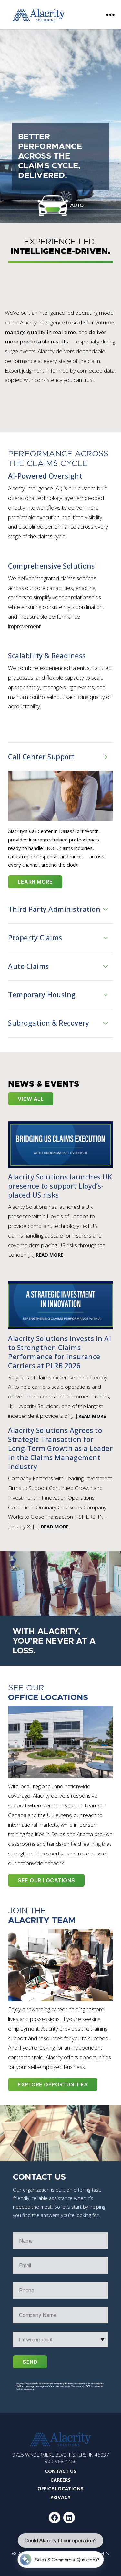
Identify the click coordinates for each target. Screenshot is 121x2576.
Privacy (60, 2497)
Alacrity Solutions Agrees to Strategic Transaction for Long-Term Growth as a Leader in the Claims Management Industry (60, 1448)
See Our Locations (46, 1880)
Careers (60, 2480)
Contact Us (61, 2471)
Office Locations (60, 2488)
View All (31, 1099)
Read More (50, 1255)
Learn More (35, 882)
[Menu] (110, 15)
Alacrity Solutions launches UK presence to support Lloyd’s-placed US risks (60, 1186)
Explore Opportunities (53, 2084)
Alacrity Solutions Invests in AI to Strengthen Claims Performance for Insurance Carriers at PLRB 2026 (60, 1352)
